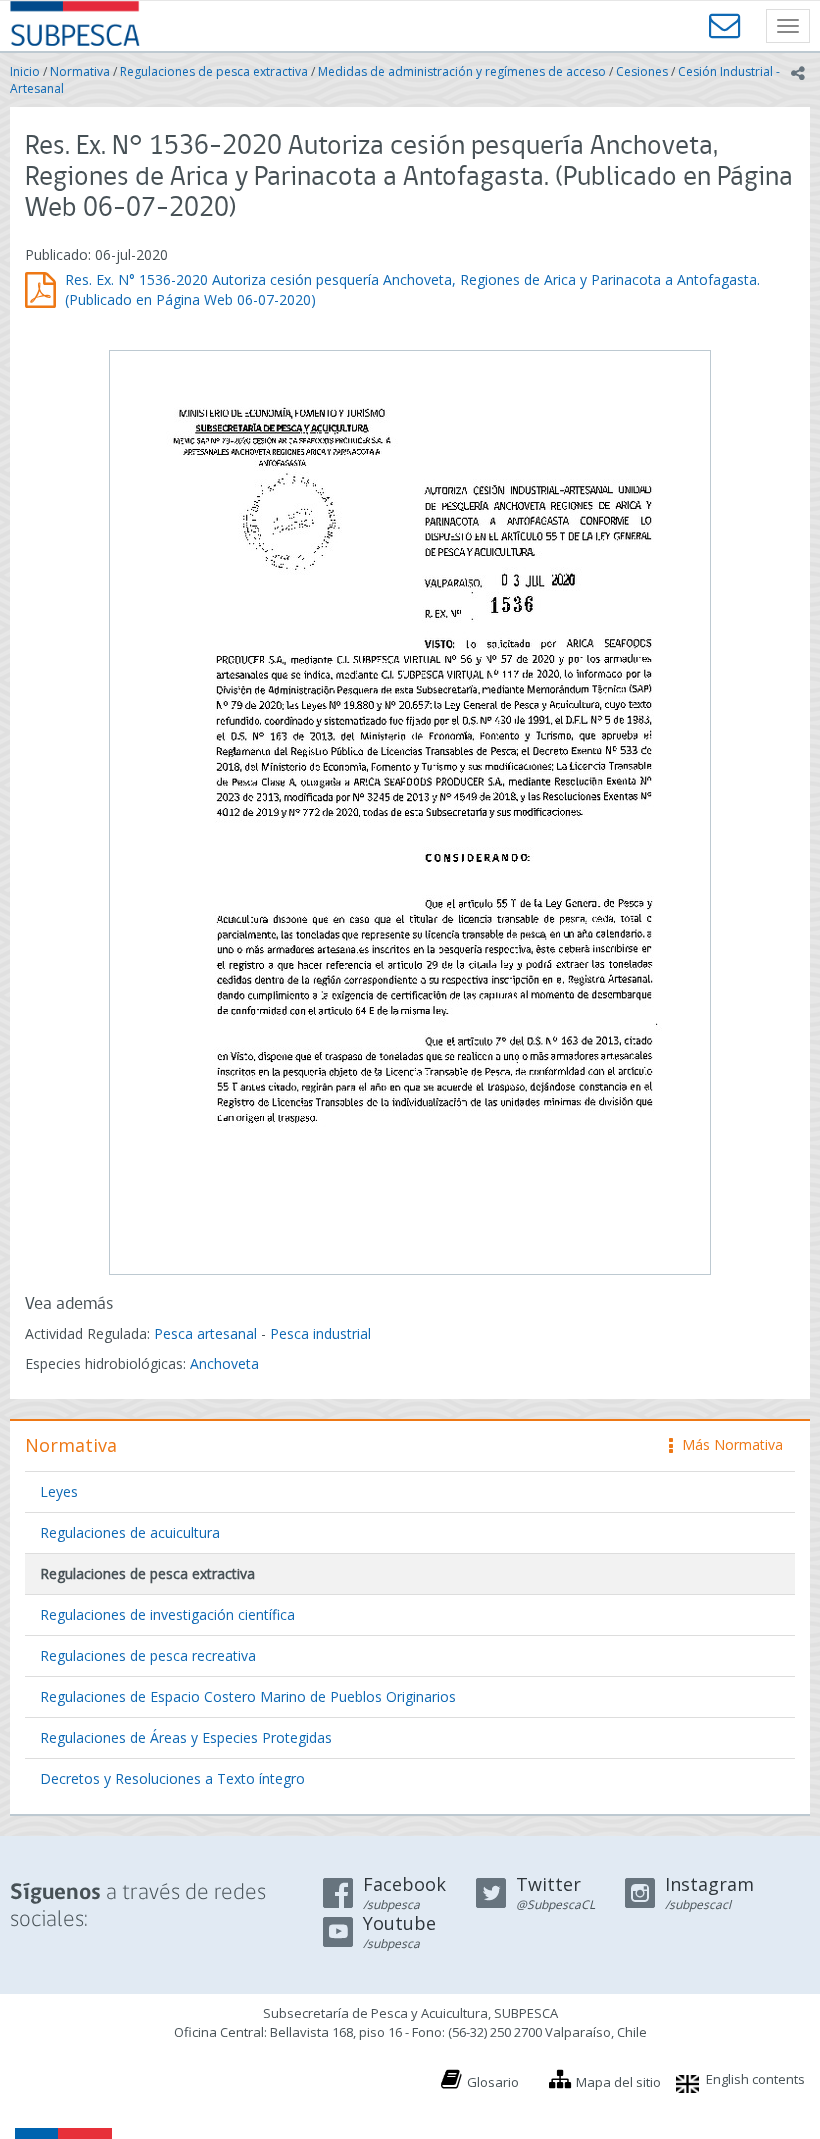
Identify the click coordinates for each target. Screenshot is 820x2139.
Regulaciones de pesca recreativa (148, 1655)
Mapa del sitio (618, 2082)
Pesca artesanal (207, 1333)
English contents (755, 2079)
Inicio (25, 71)
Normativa (80, 71)
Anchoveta (224, 1363)
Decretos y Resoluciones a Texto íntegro (172, 1778)
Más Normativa (727, 1444)
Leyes (59, 1491)
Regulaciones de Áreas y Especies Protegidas (186, 1737)
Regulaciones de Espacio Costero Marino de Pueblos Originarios (248, 1696)
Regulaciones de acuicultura (130, 1532)
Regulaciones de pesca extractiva (214, 71)
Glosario (493, 2082)
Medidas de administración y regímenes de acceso (462, 71)
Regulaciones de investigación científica (167, 1614)
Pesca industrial (320, 1333)
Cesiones (642, 71)
